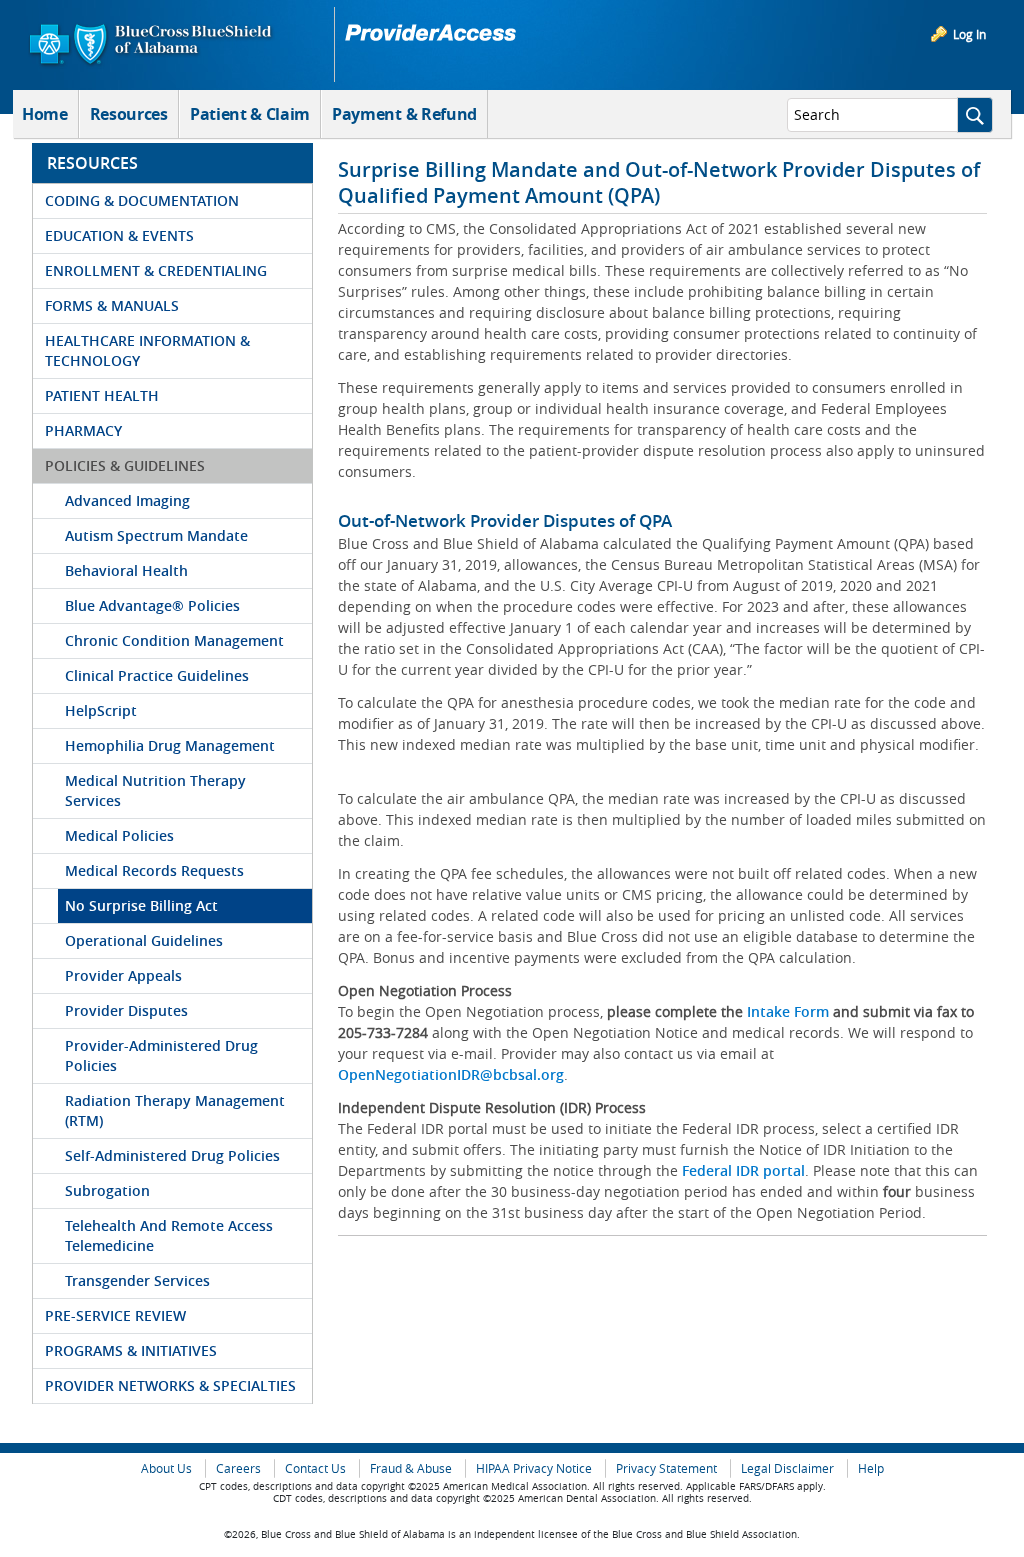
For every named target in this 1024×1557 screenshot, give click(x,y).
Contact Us (315, 1468)
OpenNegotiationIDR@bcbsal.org (451, 1074)
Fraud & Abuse (411, 1468)
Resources (129, 114)
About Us (166, 1468)
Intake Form (788, 1011)
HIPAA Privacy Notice (534, 1468)
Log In (969, 34)
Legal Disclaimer (787, 1468)
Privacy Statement (666, 1468)
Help (871, 1468)
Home (45, 114)
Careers (238, 1468)
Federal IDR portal (743, 1170)
